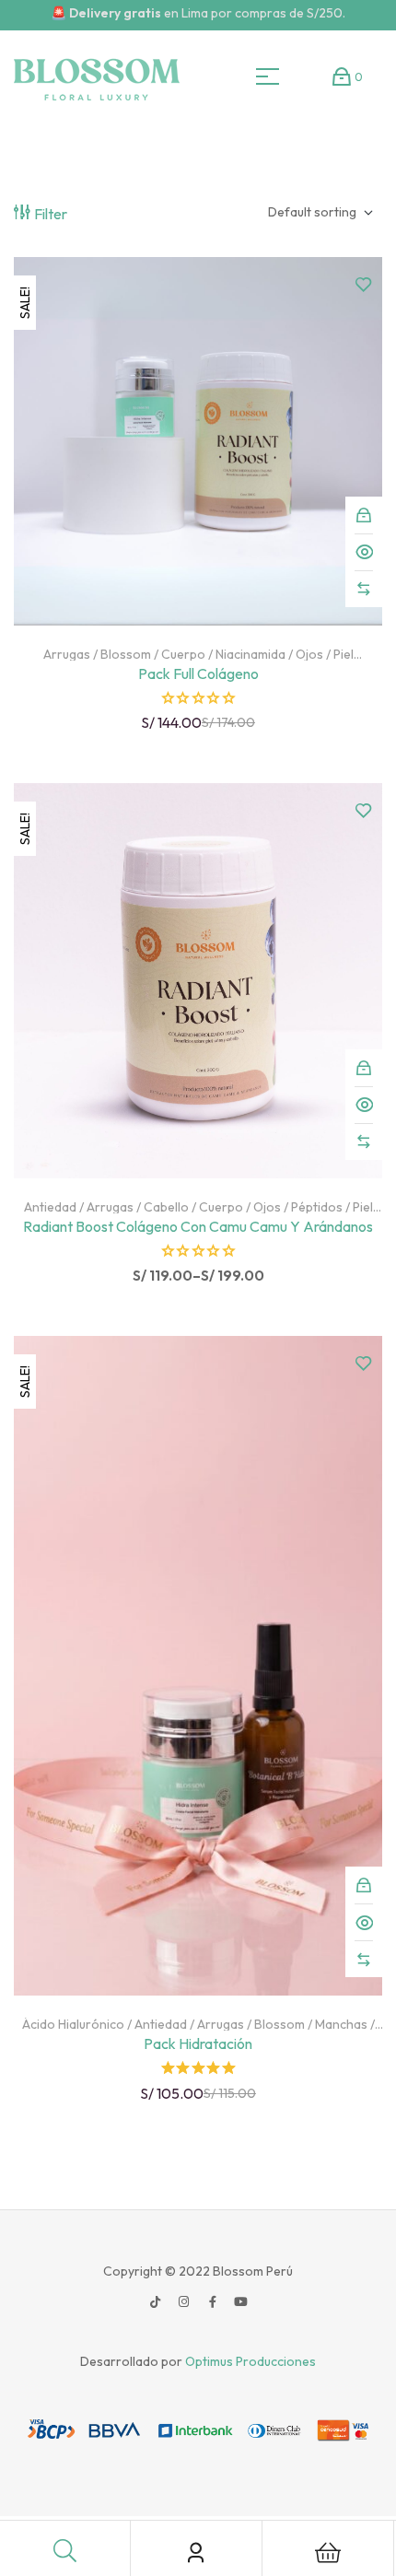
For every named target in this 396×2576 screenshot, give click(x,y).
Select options (364, 1068)
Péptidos (317, 1207)
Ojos (309, 654)
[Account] (196, 2553)
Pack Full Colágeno (198, 673)
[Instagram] (184, 2302)
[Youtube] (241, 2302)
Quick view (364, 552)
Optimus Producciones (250, 2361)
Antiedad (50, 1207)
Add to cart (364, 515)
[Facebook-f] (213, 2302)
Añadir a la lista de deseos (364, 285)
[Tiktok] (156, 2302)
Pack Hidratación (198, 2043)
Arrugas (67, 654)
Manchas (341, 2024)
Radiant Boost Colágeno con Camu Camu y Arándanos (198, 1226)
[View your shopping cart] (342, 76)
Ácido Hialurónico (73, 2024)
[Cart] (328, 2553)
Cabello (166, 1207)
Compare (364, 589)
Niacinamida (250, 654)
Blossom (126, 654)
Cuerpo (183, 654)
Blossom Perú (251, 2271)
